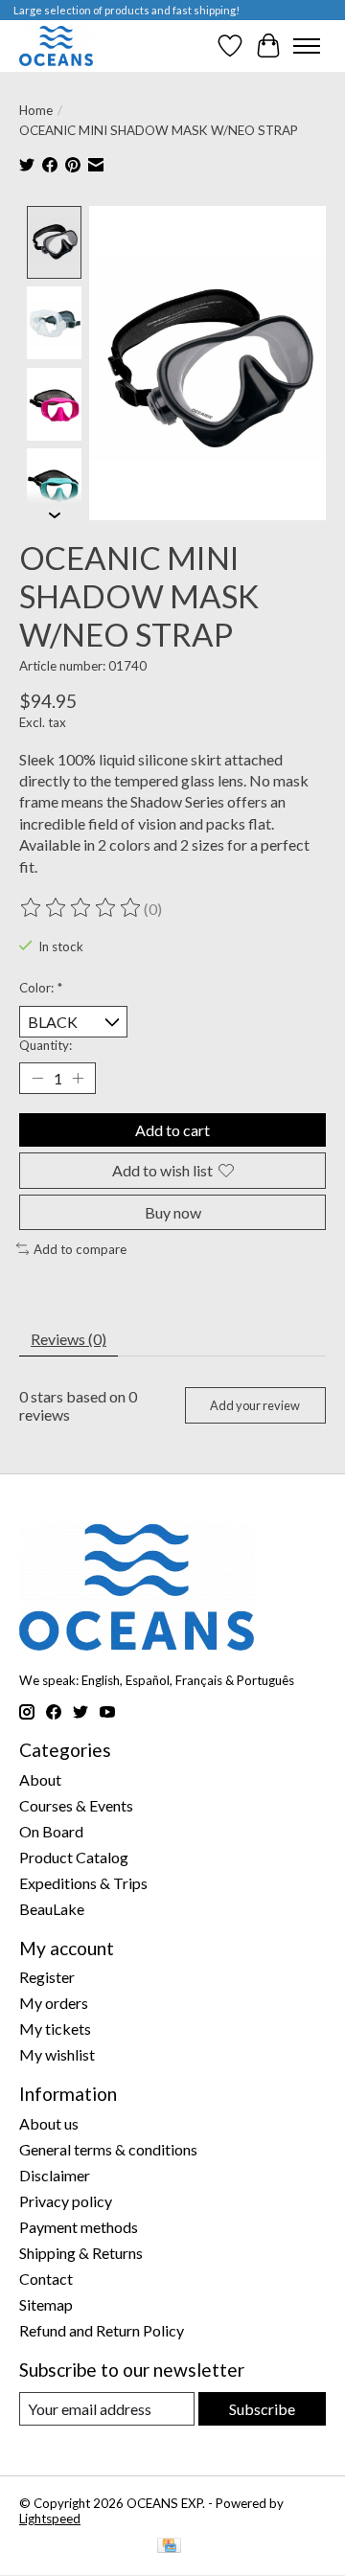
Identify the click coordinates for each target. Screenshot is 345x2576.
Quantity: (46, 1045)
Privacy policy (66, 2201)
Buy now (173, 1212)
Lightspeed (50, 2519)
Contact (46, 2279)
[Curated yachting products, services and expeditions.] (56, 46)
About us (49, 2123)
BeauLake (52, 1909)
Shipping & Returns (81, 2253)
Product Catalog (74, 1857)
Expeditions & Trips (83, 1883)
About (40, 1779)
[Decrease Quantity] (37, 1079)
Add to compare (80, 1249)
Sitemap (46, 2304)
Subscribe (262, 2409)
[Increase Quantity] (78, 1079)
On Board (51, 1831)
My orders (54, 2003)
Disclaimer (55, 2175)
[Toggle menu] (307, 46)
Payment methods (79, 2227)
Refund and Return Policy (102, 2330)
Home (36, 110)
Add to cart (172, 1130)
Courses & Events (76, 1805)
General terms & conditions (108, 2149)
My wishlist (57, 2054)
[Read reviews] (81, 908)
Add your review (255, 1405)
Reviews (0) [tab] (69, 1339)
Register (47, 1977)
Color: (41, 988)
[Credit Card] (169, 2547)
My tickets (55, 2029)
